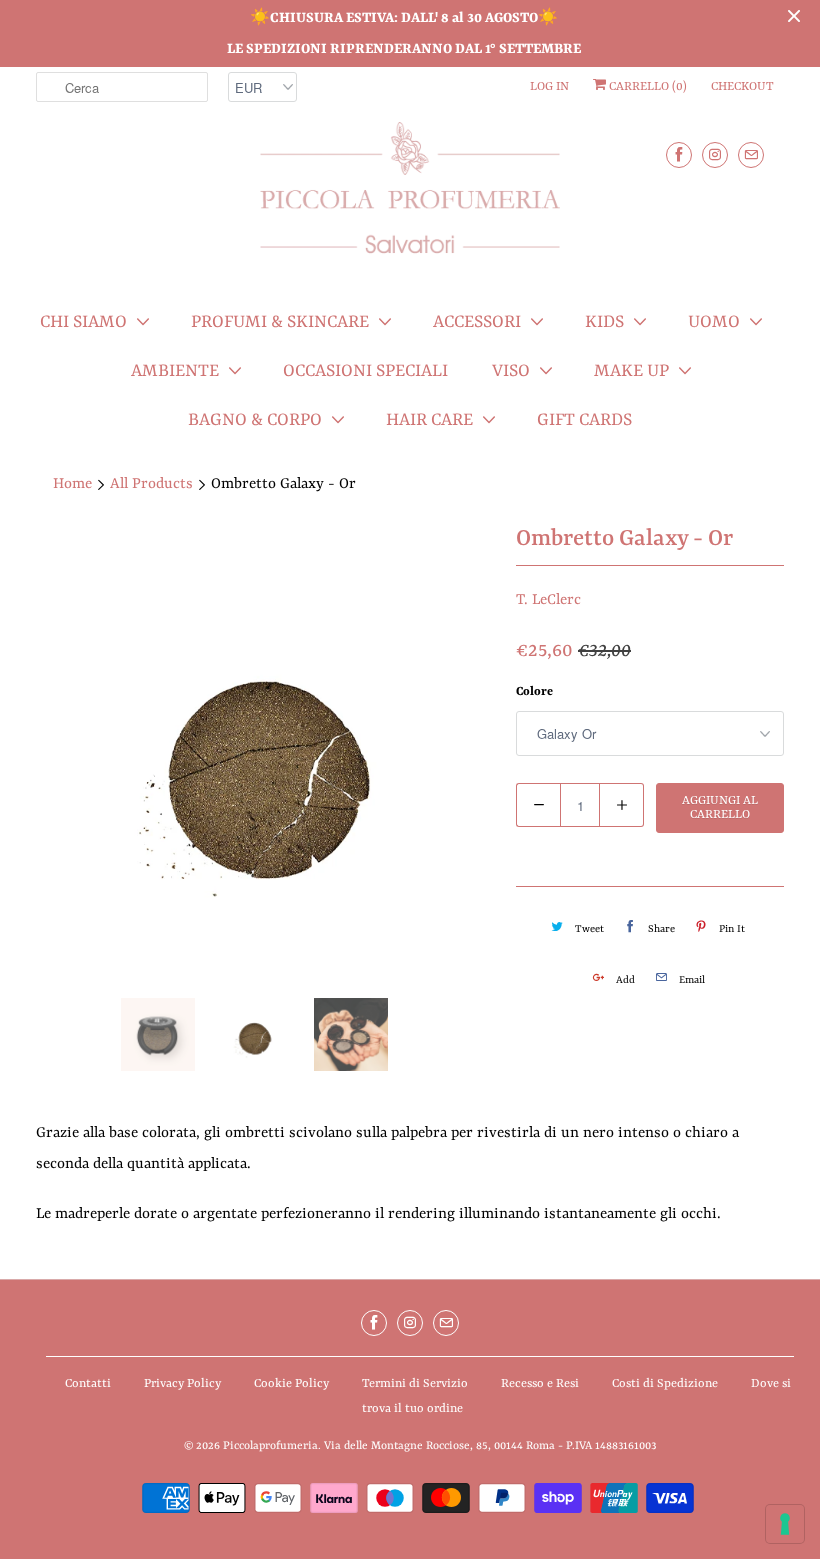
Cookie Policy (291, 1384)
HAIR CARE (429, 420)
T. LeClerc (548, 600)
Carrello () (646, 87)
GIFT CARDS (584, 420)
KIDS (604, 322)
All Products (151, 484)
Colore (534, 692)
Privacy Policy (182, 1384)
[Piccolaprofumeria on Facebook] (679, 154)
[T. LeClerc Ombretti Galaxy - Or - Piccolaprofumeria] (266, 753)
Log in (549, 87)
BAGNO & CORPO (255, 420)
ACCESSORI (477, 322)
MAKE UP (631, 371)
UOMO (714, 322)
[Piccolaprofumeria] (410, 199)
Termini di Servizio (415, 1384)
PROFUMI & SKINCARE (280, 322)
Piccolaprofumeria (270, 1446)
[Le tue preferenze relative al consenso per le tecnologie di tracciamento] (785, 1524)
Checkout (742, 87)
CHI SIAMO (83, 322)
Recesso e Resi (540, 1384)
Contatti (88, 1384)
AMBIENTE (175, 371)
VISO (511, 371)
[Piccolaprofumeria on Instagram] (715, 154)
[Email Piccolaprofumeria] (751, 154)
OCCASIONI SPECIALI (365, 371)
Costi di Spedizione (665, 1384)
